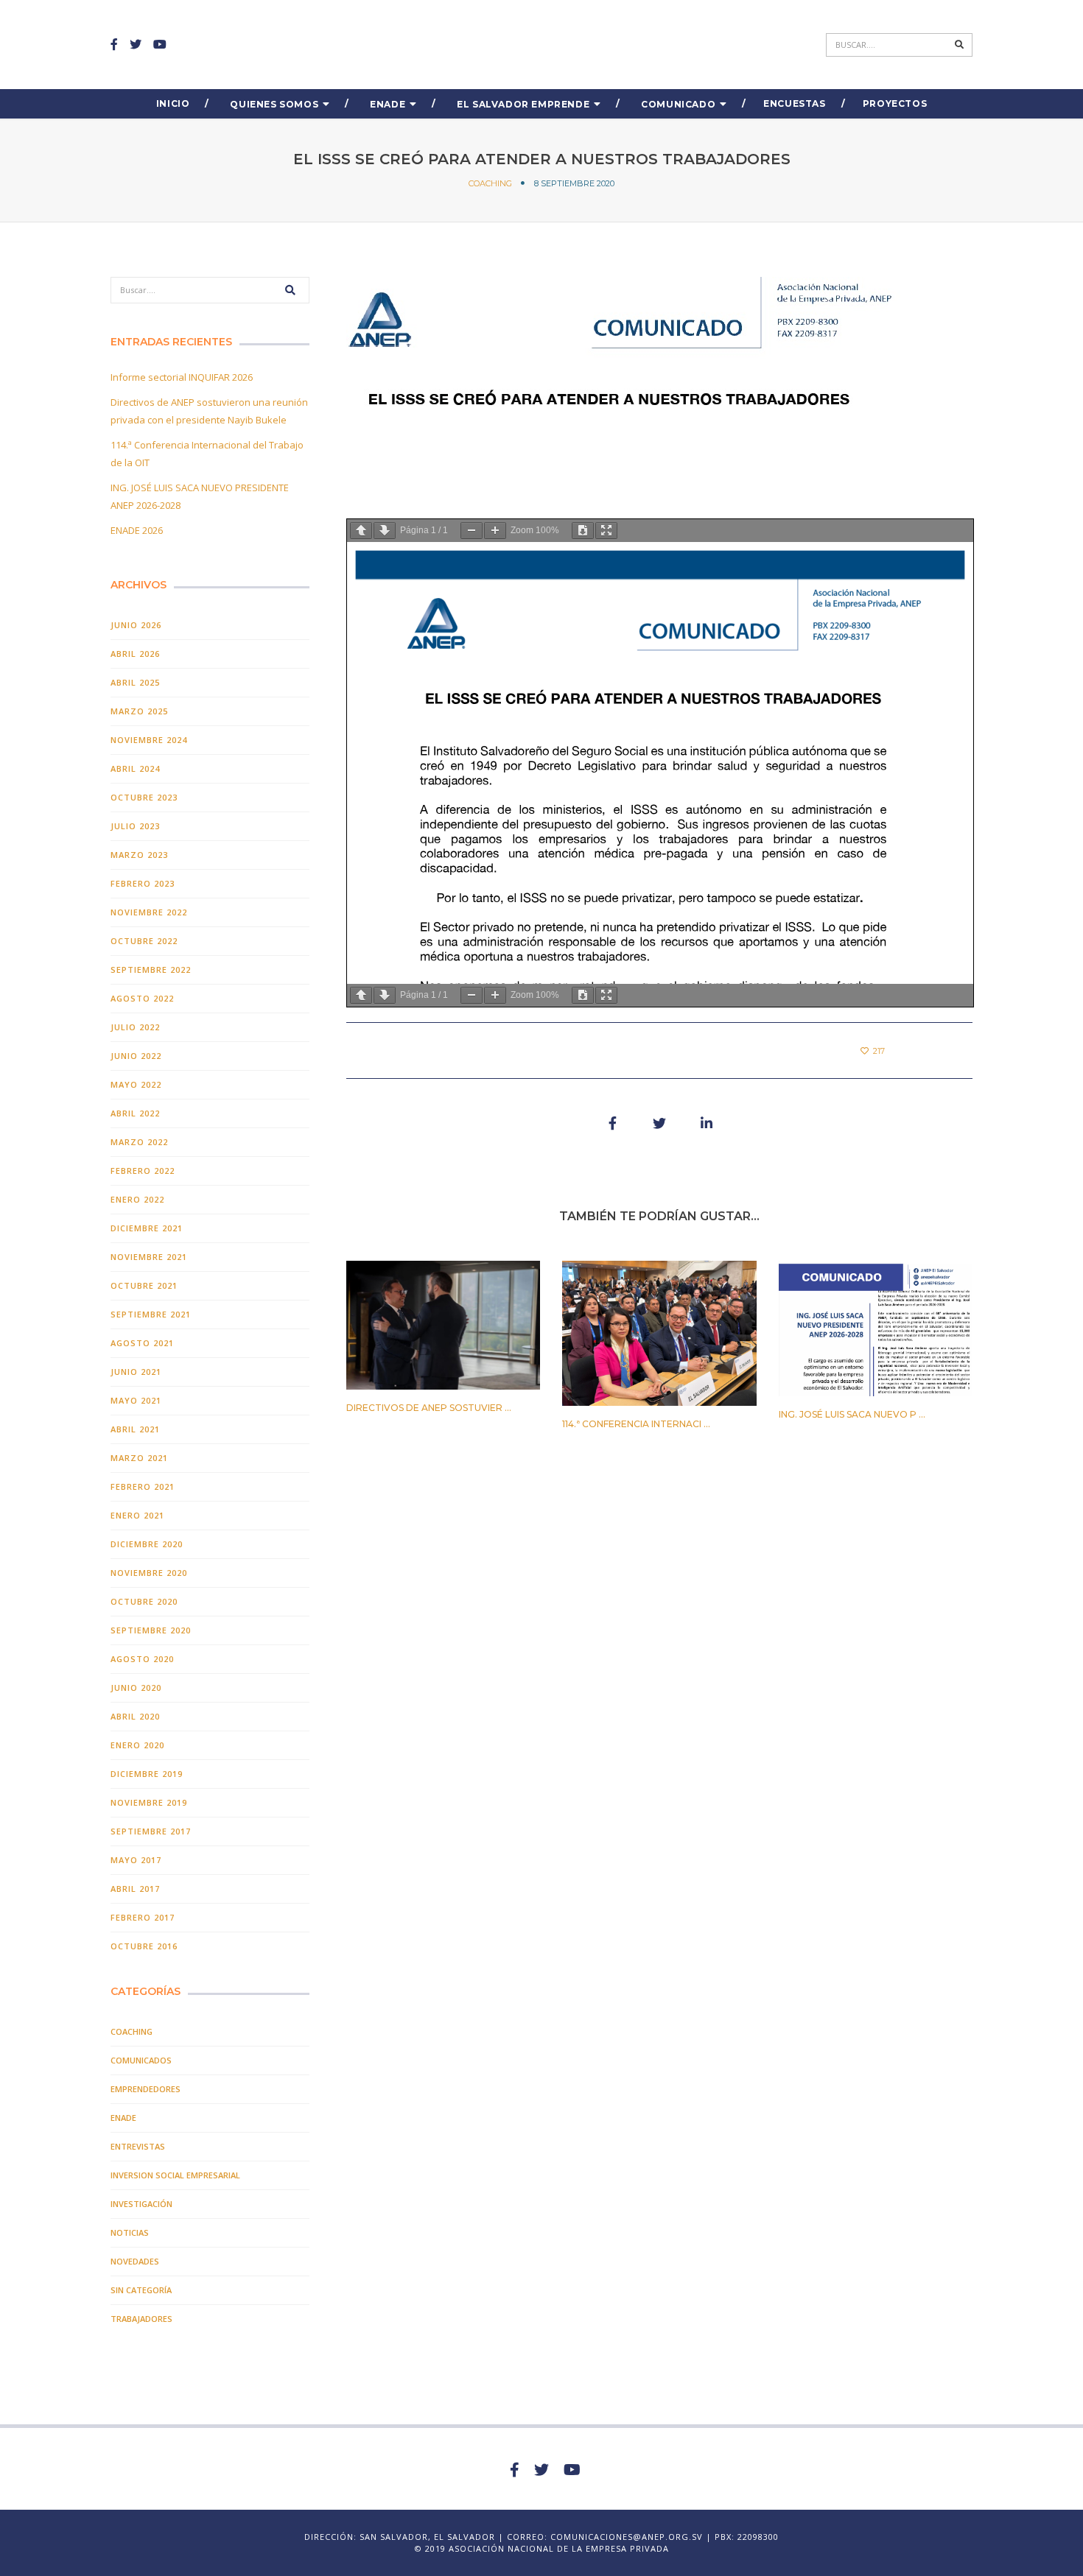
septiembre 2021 (151, 1314)
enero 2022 (137, 1199)
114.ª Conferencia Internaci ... (636, 1424)
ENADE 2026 (137, 530)
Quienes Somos (274, 104)
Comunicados (141, 2060)
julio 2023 (135, 826)
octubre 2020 (144, 1601)
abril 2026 (135, 654)
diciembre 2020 (147, 1544)
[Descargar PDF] (583, 531)
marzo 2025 (139, 711)
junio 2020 (136, 1688)
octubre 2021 (144, 1285)
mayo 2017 (136, 1860)
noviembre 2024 (149, 740)
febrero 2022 (143, 1171)
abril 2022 (135, 1113)
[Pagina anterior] (361, 531)
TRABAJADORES (141, 2319)
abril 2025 (135, 682)
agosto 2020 (142, 1659)
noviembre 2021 (149, 1257)
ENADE (388, 104)
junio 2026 (136, 625)
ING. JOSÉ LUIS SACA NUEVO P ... (852, 1414)
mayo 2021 (136, 1400)
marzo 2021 (139, 1458)
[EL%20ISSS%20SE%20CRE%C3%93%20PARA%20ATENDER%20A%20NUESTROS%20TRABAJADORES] (612, 1123)
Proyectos (895, 103)
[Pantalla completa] (606, 531)
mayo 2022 (136, 1084)
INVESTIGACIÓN (141, 2204)
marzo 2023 (139, 855)
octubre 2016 (144, 1946)
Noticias (130, 2232)
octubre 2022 (144, 941)
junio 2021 (136, 1372)
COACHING (490, 183)
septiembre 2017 (151, 1831)
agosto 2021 (142, 1343)
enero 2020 (137, 1745)
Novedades (135, 2261)
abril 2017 (135, 1889)
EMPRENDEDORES (146, 2089)
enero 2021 (137, 1515)
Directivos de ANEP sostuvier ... (429, 1408)
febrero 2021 (143, 1486)
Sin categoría (141, 2290)
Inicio (173, 103)
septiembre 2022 (151, 969)
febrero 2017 (143, 1917)
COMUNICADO (678, 104)
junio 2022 (136, 1056)
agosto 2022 (142, 998)
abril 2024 (135, 768)
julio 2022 (135, 1027)
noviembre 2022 (149, 912)
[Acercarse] (495, 531)
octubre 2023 (144, 797)
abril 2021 (135, 1429)
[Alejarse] (472, 531)
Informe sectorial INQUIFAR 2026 (182, 377)
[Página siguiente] (385, 531)
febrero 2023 (143, 883)
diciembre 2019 (147, 1774)
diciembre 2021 (147, 1228)
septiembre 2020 (151, 1630)
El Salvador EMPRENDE (523, 104)
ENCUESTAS (794, 103)
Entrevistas (138, 2146)
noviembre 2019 (149, 1802)
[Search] (960, 45)
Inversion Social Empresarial (175, 2175)
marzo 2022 (139, 1142)
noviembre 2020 (149, 1573)
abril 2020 (135, 1716)
